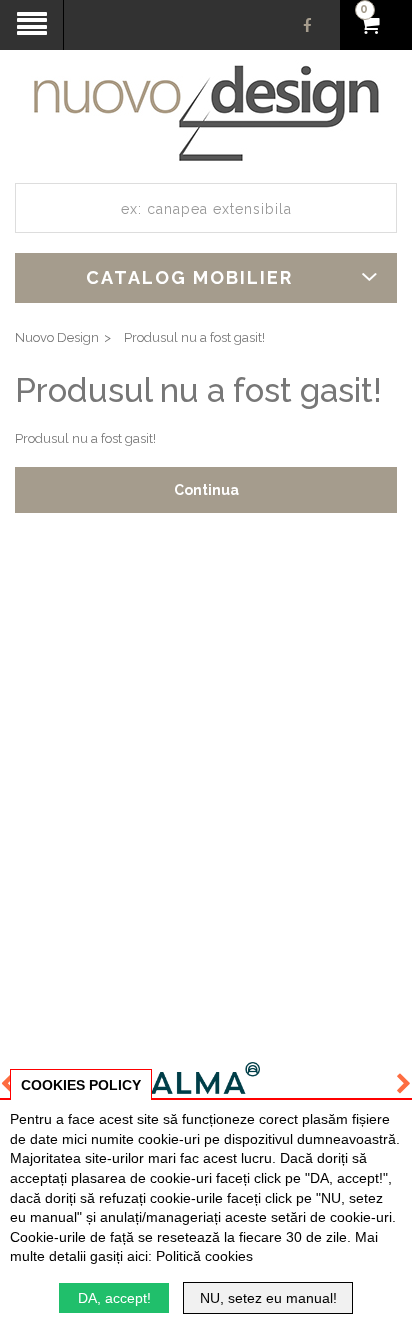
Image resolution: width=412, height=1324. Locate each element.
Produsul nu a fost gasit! (194, 337)
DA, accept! (114, 1298)
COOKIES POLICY (81, 1085)
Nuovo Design (57, 337)
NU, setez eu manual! (268, 1298)
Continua (206, 490)
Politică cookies (204, 1256)
